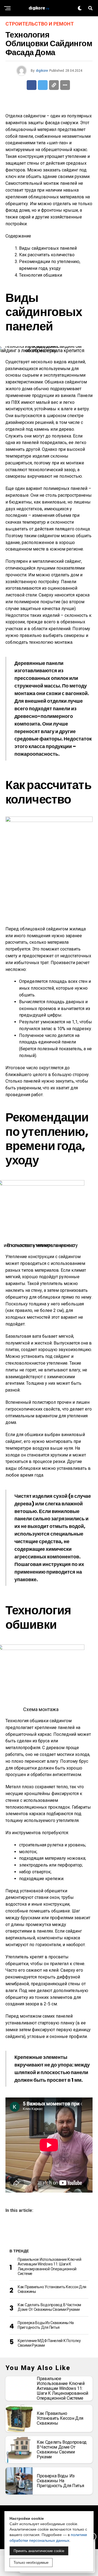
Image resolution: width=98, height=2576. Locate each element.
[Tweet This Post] (43, 85)
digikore (42, 71)
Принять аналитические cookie (39, 2551)
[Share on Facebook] (32, 85)
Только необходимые (31, 2563)
